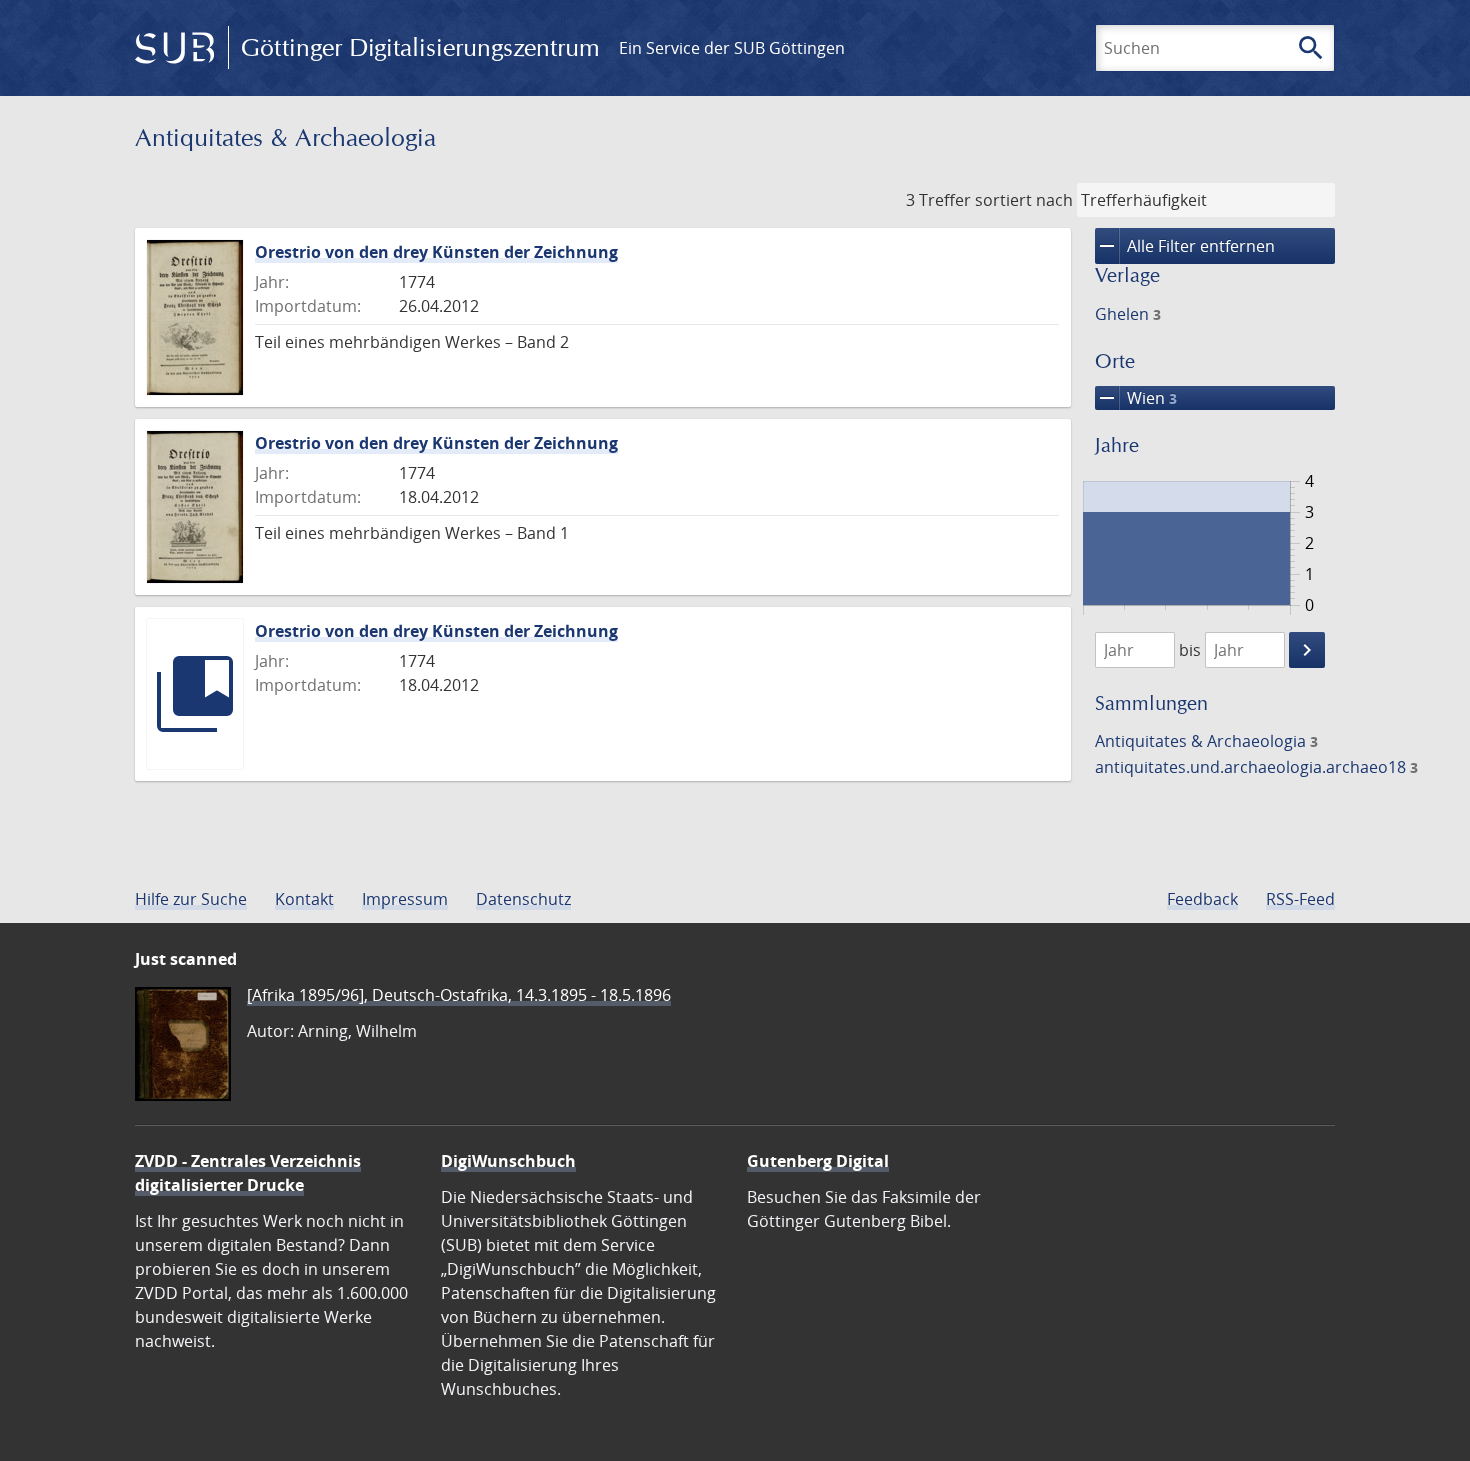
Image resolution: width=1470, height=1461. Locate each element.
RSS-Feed (1300, 899)
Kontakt (304, 899)
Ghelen (1128, 314)
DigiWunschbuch (508, 1161)
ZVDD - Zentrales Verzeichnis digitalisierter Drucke (248, 1173)
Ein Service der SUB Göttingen (732, 48)
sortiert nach (1024, 200)
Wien (1136, 398)
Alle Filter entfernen (1185, 246)
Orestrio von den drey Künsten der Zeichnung (436, 252)
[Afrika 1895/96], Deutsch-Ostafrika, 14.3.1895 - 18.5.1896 (459, 995)
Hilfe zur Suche (191, 899)
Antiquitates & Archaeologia (1206, 741)
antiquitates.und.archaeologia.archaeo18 (1256, 767)
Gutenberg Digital (818, 1161)
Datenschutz (523, 899)
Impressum (405, 899)
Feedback (1202, 899)
